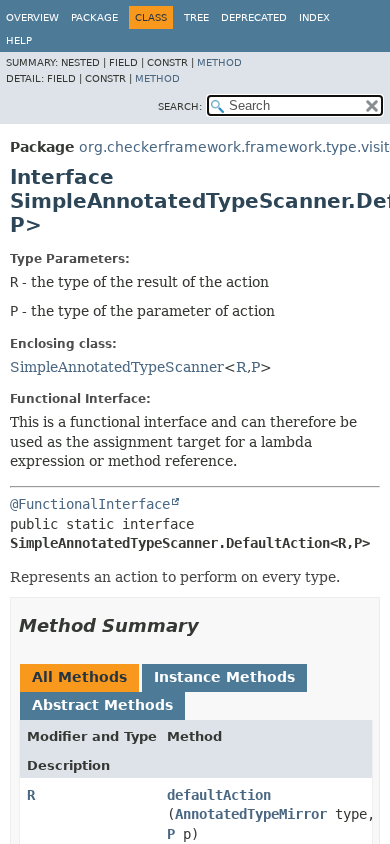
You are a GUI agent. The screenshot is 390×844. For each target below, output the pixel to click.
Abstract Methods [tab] (102, 705)
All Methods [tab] (79, 677)
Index (314, 17)
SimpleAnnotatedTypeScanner (117, 367)
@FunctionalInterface (90, 504)
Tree (196, 17)
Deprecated (254, 17)
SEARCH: (180, 106)
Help (19, 40)
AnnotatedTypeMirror (251, 814)
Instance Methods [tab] (224, 677)
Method (219, 62)
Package (94, 17)
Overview (32, 17)
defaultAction (219, 795)
